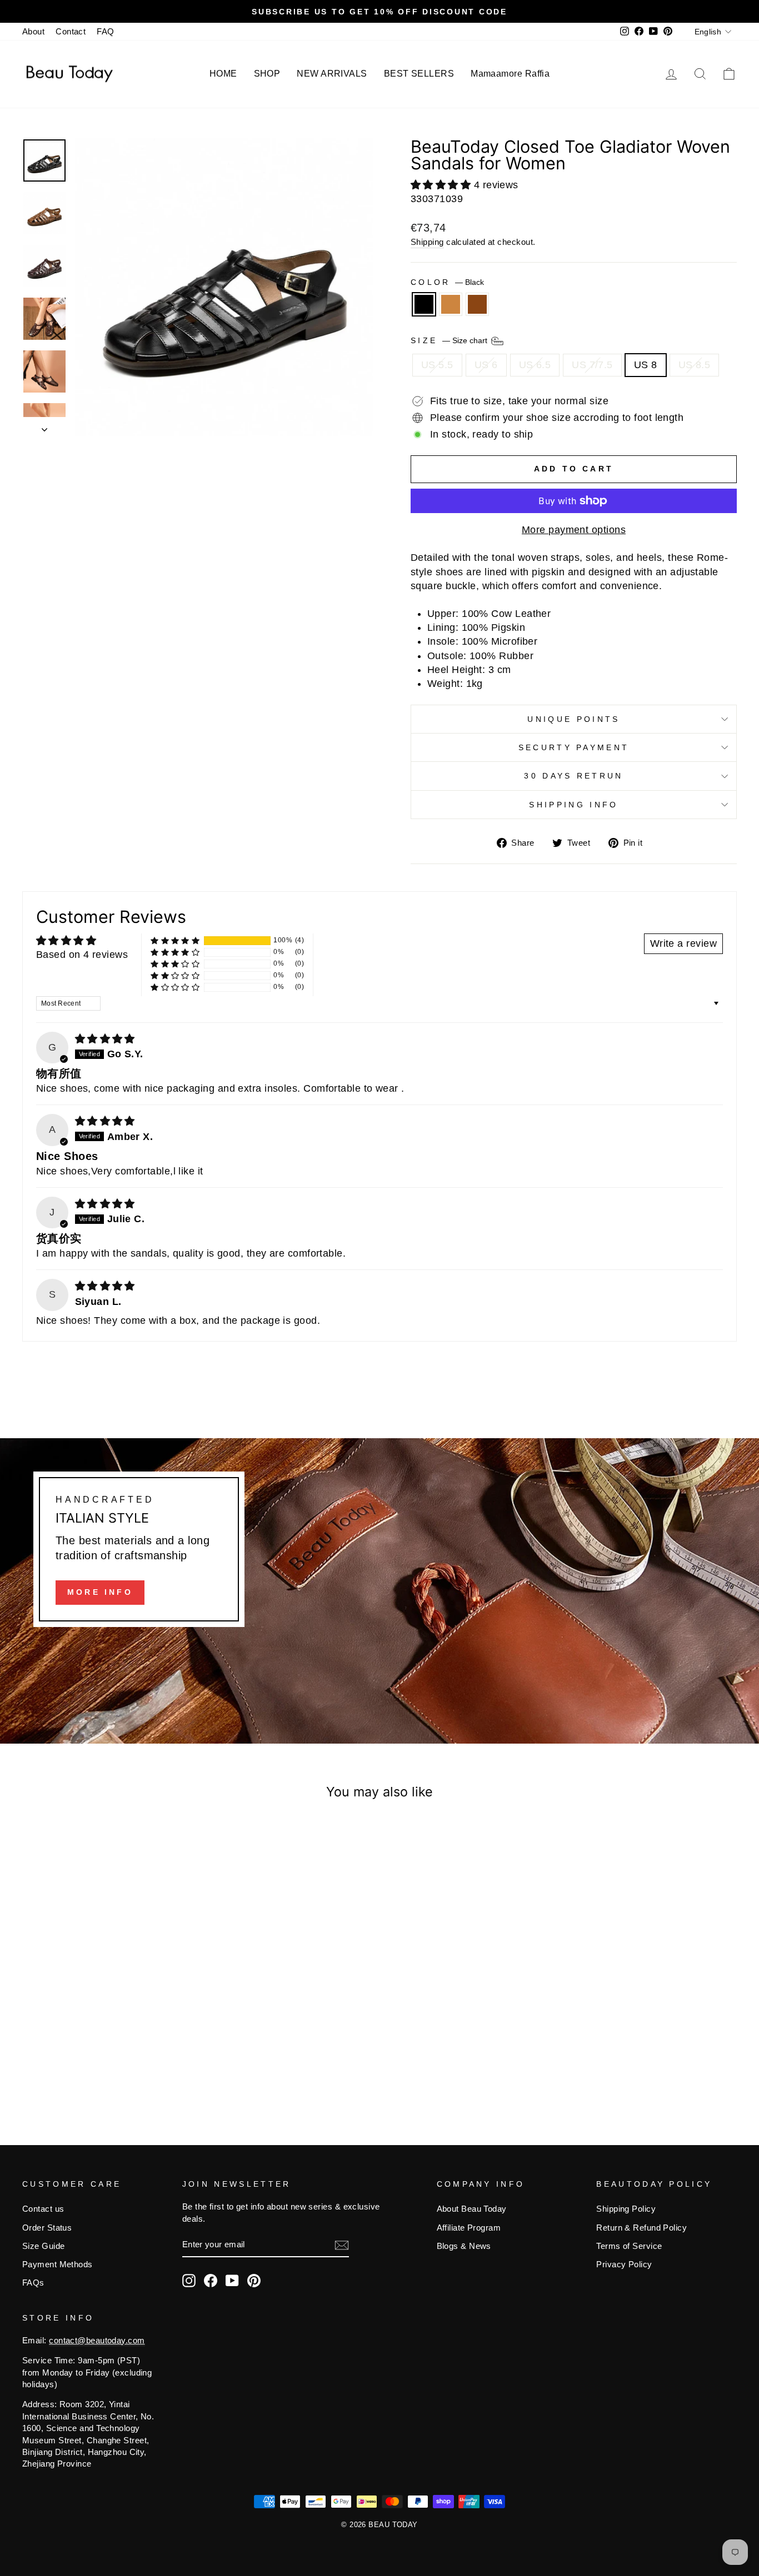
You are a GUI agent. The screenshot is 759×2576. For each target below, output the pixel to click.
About (33, 31)
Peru (451, 304)
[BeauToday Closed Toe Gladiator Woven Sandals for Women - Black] (92, 2065)
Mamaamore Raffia (510, 74)
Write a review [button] (683, 943)
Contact (71, 31)
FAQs (33, 2283)
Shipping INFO (573, 805)
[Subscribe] (342, 2245)
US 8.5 (695, 365)
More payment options (574, 530)
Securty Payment (574, 747)
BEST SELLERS (419, 74)
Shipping (427, 242)
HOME (223, 74)
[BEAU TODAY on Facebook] (211, 2281)
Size (450, 340)
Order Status (47, 2228)
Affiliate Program (469, 2228)
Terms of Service (629, 2246)
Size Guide (44, 2246)
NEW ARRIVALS (332, 74)
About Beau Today (472, 2209)
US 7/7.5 (592, 365)
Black (424, 304)
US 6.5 (535, 365)
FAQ (105, 31)
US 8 (646, 365)
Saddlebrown (477, 304)
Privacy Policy (624, 2264)
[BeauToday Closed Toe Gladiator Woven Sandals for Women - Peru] (107, 2065)
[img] (105, 1039)
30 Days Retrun (573, 776)
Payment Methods (58, 2264)
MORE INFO (100, 1592)
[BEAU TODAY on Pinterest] (254, 2281)
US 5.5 (437, 365)
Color (447, 282)
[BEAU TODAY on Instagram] (189, 2281)
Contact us (43, 2209)
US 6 (486, 365)
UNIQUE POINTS (573, 719)
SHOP (267, 74)
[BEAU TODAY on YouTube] (232, 2281)
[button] (442, 185)
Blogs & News (464, 2246)
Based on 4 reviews (82, 955)
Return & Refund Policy (641, 2228)
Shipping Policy (626, 2209)
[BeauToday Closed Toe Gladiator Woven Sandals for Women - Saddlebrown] (122, 2065)
